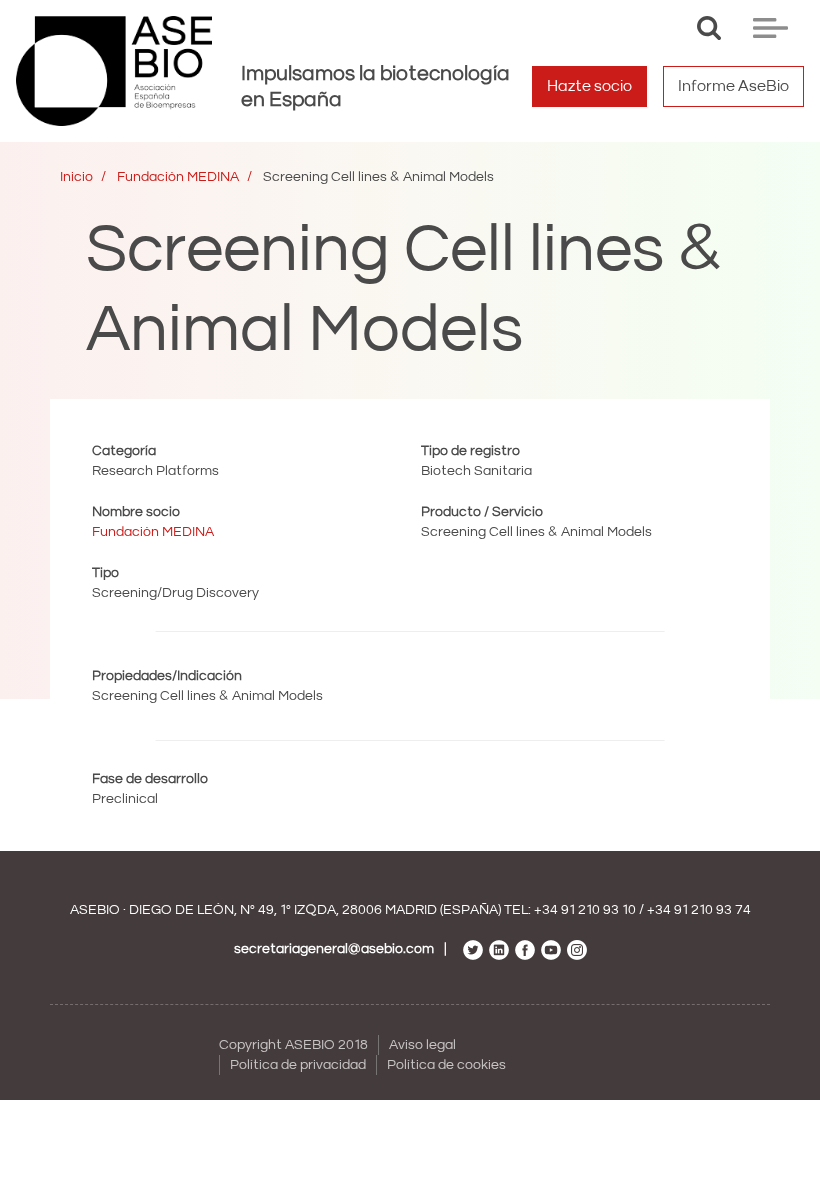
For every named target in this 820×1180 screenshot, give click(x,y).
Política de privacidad (298, 1065)
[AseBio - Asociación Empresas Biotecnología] (114, 71)
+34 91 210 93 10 (585, 910)
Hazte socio (589, 86)
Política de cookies (446, 1065)
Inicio (76, 177)
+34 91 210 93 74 (699, 910)
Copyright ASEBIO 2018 (293, 1045)
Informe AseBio (733, 86)
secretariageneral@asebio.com (334, 949)
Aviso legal (422, 1045)
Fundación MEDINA (178, 177)
